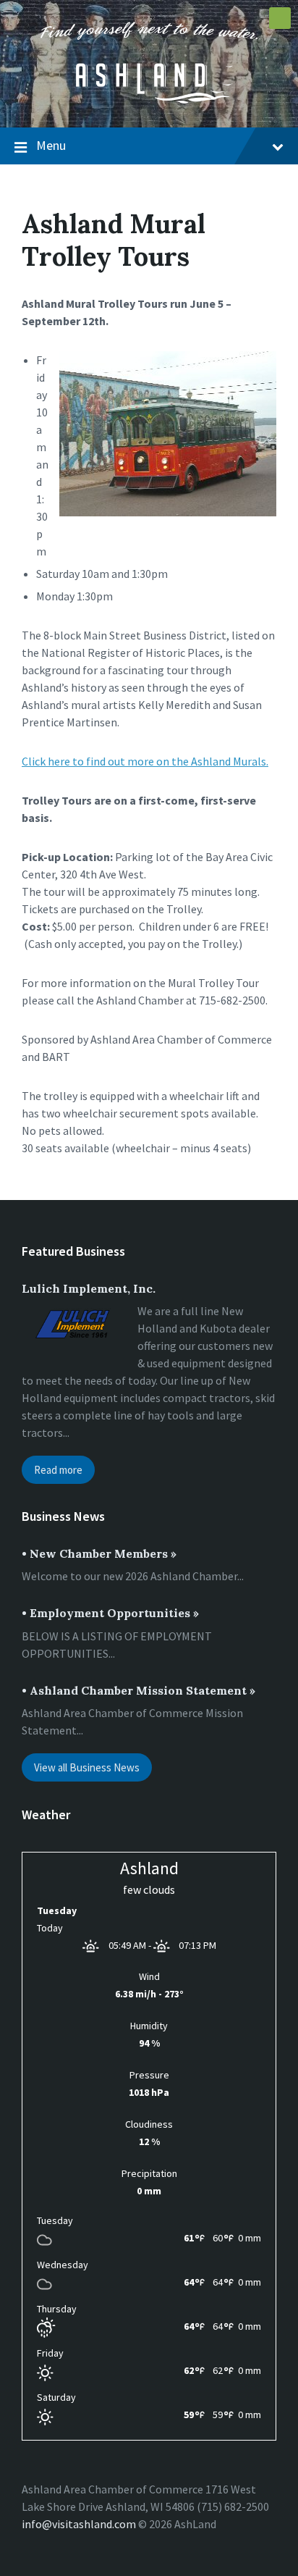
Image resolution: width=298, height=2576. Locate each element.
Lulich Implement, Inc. (89, 1288)
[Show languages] (280, 18)
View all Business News (87, 1767)
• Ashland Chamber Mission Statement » (139, 1690)
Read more (58, 1470)
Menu (51, 145)
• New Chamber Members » (99, 1553)
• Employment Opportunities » (110, 1613)
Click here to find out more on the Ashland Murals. (145, 761)
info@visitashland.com (79, 2524)
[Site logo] (149, 99)
